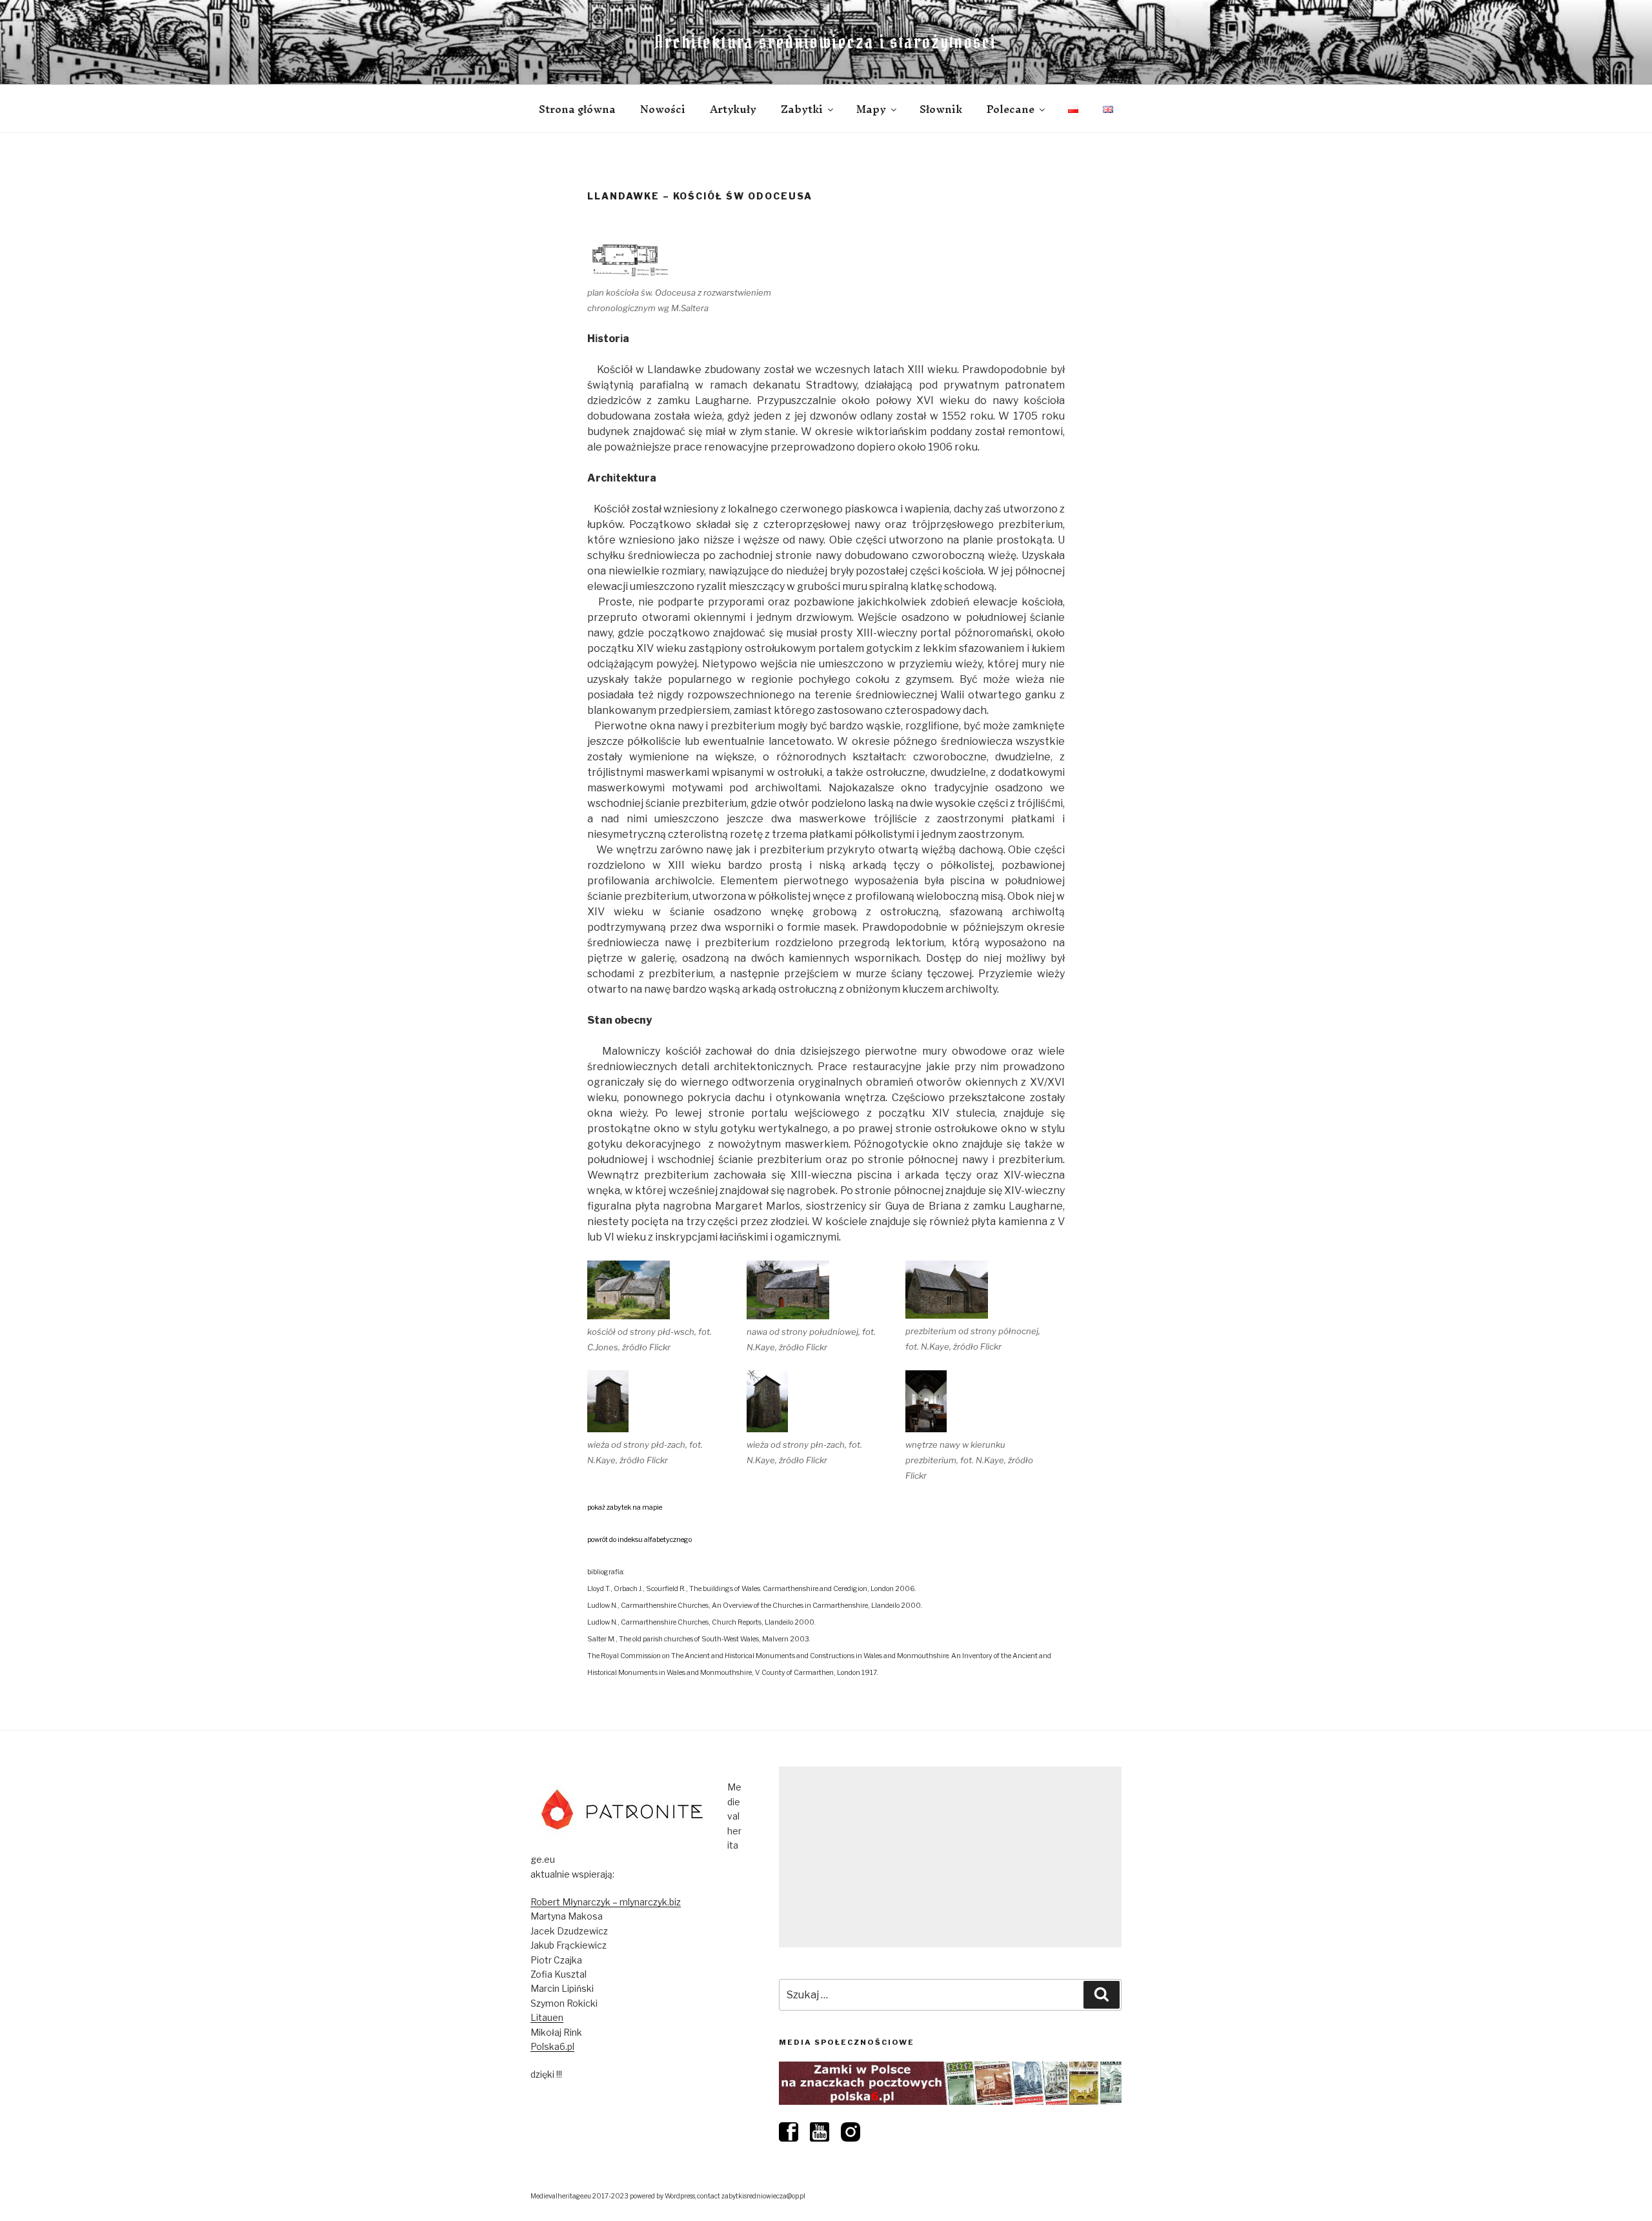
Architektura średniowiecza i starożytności (826, 42)
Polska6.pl (552, 2046)
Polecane (1011, 109)
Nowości (663, 109)
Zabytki (802, 109)
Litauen (547, 2017)
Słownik (941, 109)
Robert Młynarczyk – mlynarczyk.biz (606, 1902)
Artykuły (733, 109)
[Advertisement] (950, 1857)
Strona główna (577, 109)
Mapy (871, 109)
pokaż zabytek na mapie (625, 1507)
